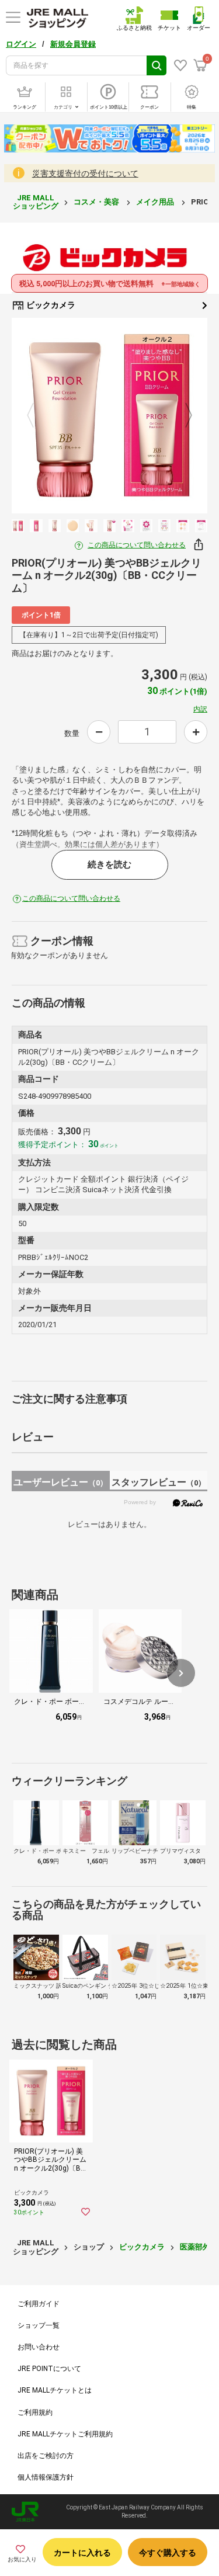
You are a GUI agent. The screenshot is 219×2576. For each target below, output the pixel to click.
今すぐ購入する (168, 2553)
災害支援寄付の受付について (85, 173)
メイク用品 (156, 202)
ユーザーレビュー (60, 1482)
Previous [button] (37, 416)
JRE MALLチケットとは (55, 2390)
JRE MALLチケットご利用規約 (65, 2434)
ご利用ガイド (39, 2304)
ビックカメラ (50, 305)
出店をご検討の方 (46, 2456)
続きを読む (109, 865)
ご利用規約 (35, 2412)
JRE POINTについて (49, 2369)
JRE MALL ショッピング (36, 202)
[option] (109, 416)
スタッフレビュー (159, 1482)
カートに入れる (82, 2553)
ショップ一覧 (39, 2325)
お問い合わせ (39, 2347)
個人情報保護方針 (46, 2477)
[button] (181, 1673)
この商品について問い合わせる (137, 545)
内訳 (200, 709)
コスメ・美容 (97, 202)
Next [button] (182, 416)
